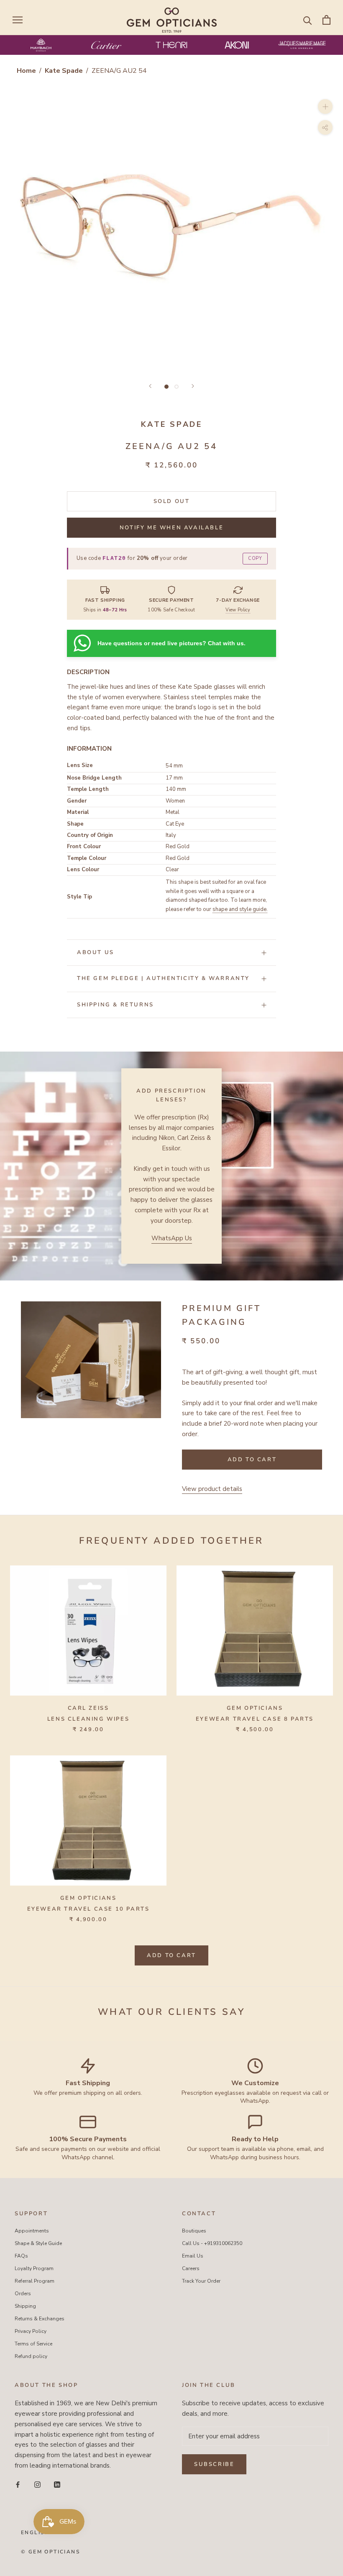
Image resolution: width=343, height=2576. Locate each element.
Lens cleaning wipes (88, 1719)
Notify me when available (171, 528)
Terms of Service (33, 2344)
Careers (191, 2268)
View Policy (238, 610)
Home (26, 71)
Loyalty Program (34, 2268)
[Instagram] (37, 2485)
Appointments (32, 2231)
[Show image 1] (166, 387)
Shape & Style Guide (38, 2243)
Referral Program (35, 2281)
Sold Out (172, 501)
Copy (255, 558)
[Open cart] (326, 20)
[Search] (308, 20)
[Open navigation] (18, 20)
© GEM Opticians (50, 2552)
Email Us (193, 2256)
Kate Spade (65, 71)
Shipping (25, 2306)
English (35, 2532)
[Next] (193, 386)
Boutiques (194, 2231)
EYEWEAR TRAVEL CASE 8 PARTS (255, 1719)
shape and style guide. (240, 909)
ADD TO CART (171, 1955)
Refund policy (31, 2356)
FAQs (21, 2256)
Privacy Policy (31, 2331)
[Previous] (150, 386)
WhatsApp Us (172, 1238)
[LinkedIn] (57, 2485)
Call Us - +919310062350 (212, 2243)
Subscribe (214, 2464)
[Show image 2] (177, 387)
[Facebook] (18, 2485)
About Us (96, 952)
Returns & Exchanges (40, 2319)
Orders (23, 2294)
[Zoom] (325, 106)
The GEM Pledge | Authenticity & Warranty (163, 978)
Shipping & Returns (115, 1005)
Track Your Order (201, 2281)
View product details (212, 1489)
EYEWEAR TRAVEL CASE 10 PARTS (88, 1909)
